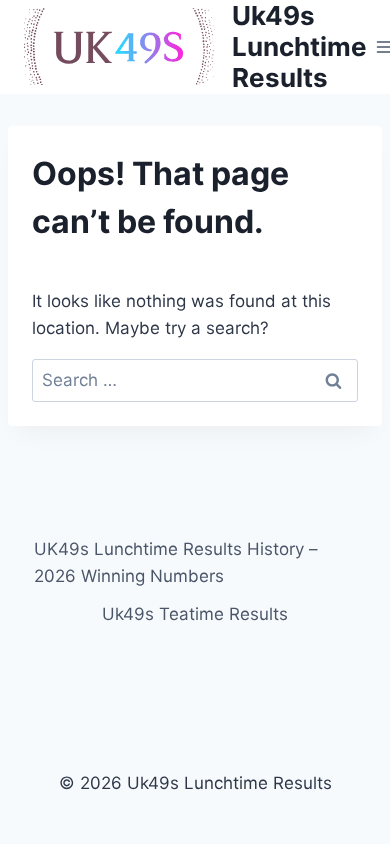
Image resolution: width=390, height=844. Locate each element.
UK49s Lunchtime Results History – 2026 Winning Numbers (176, 562)
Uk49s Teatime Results (195, 614)
